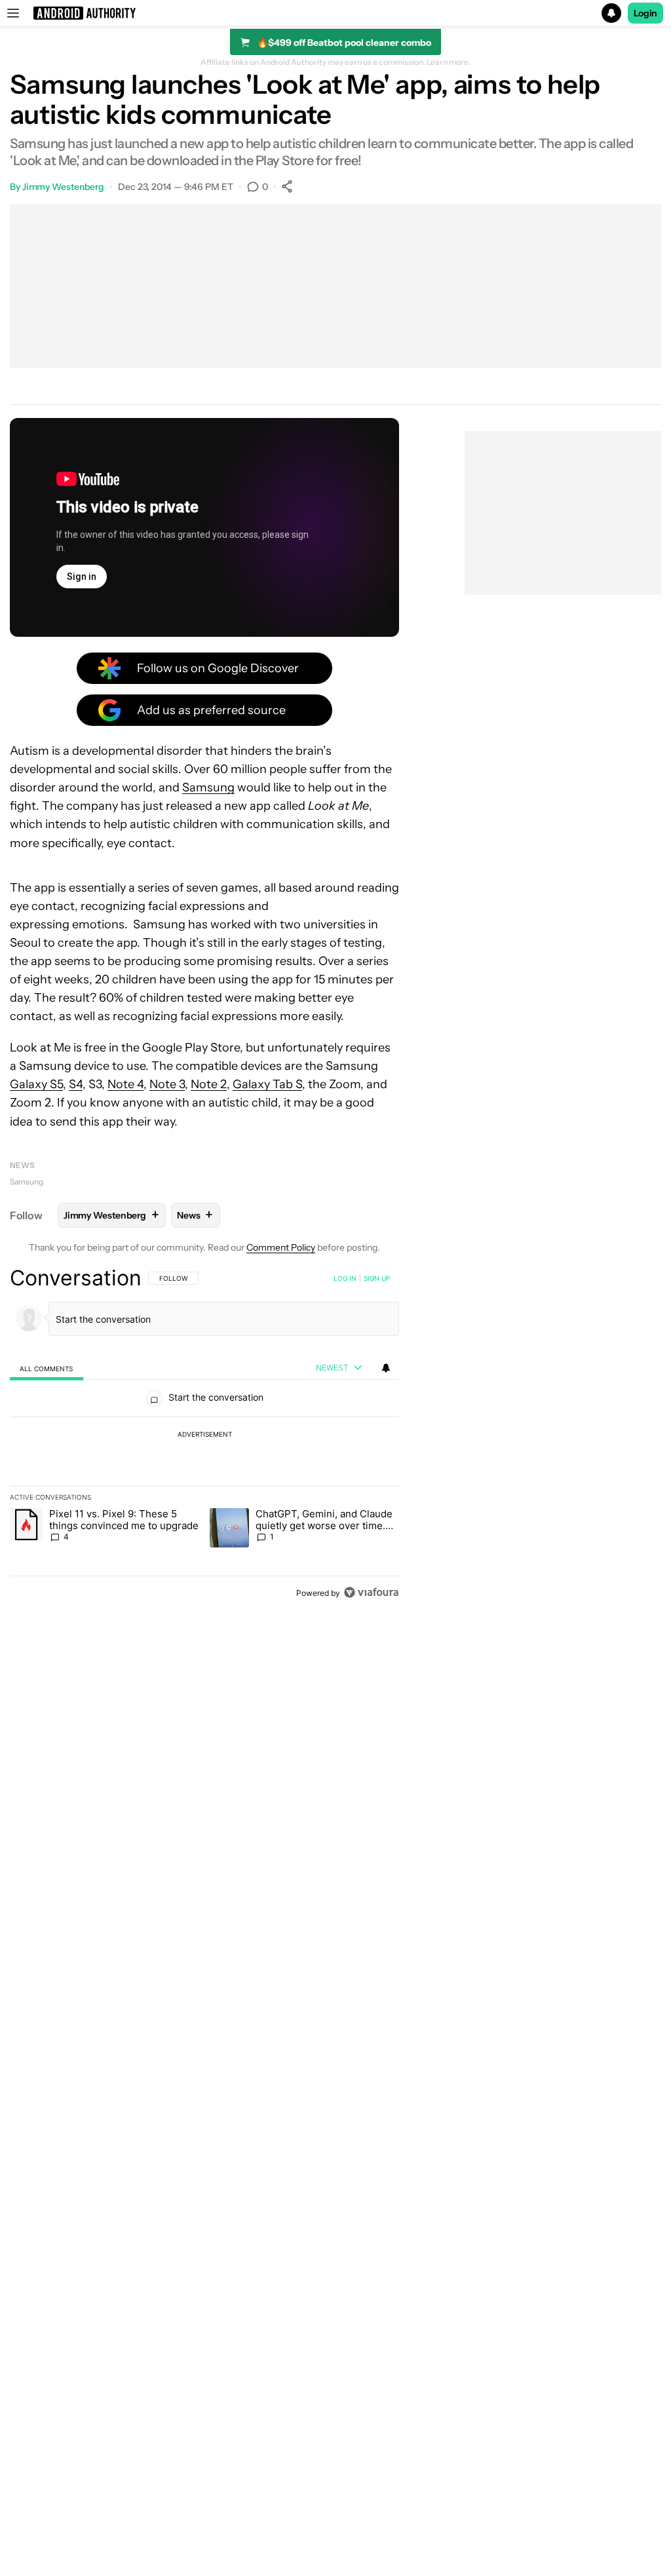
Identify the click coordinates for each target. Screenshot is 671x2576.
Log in (345, 1278)
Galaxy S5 (36, 1084)
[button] (335, 13)
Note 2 (209, 1084)
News (22, 1165)
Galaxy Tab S (267, 1084)
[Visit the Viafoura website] (371, 1592)
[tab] (47, 1368)
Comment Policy (281, 1247)
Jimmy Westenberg (63, 187)
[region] (204, 1435)
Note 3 (167, 1084)
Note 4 (125, 1084)
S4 (76, 1084)
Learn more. (449, 62)
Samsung (208, 787)
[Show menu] (13, 13)
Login (645, 13)
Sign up (377, 1278)
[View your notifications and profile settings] (386, 1368)
